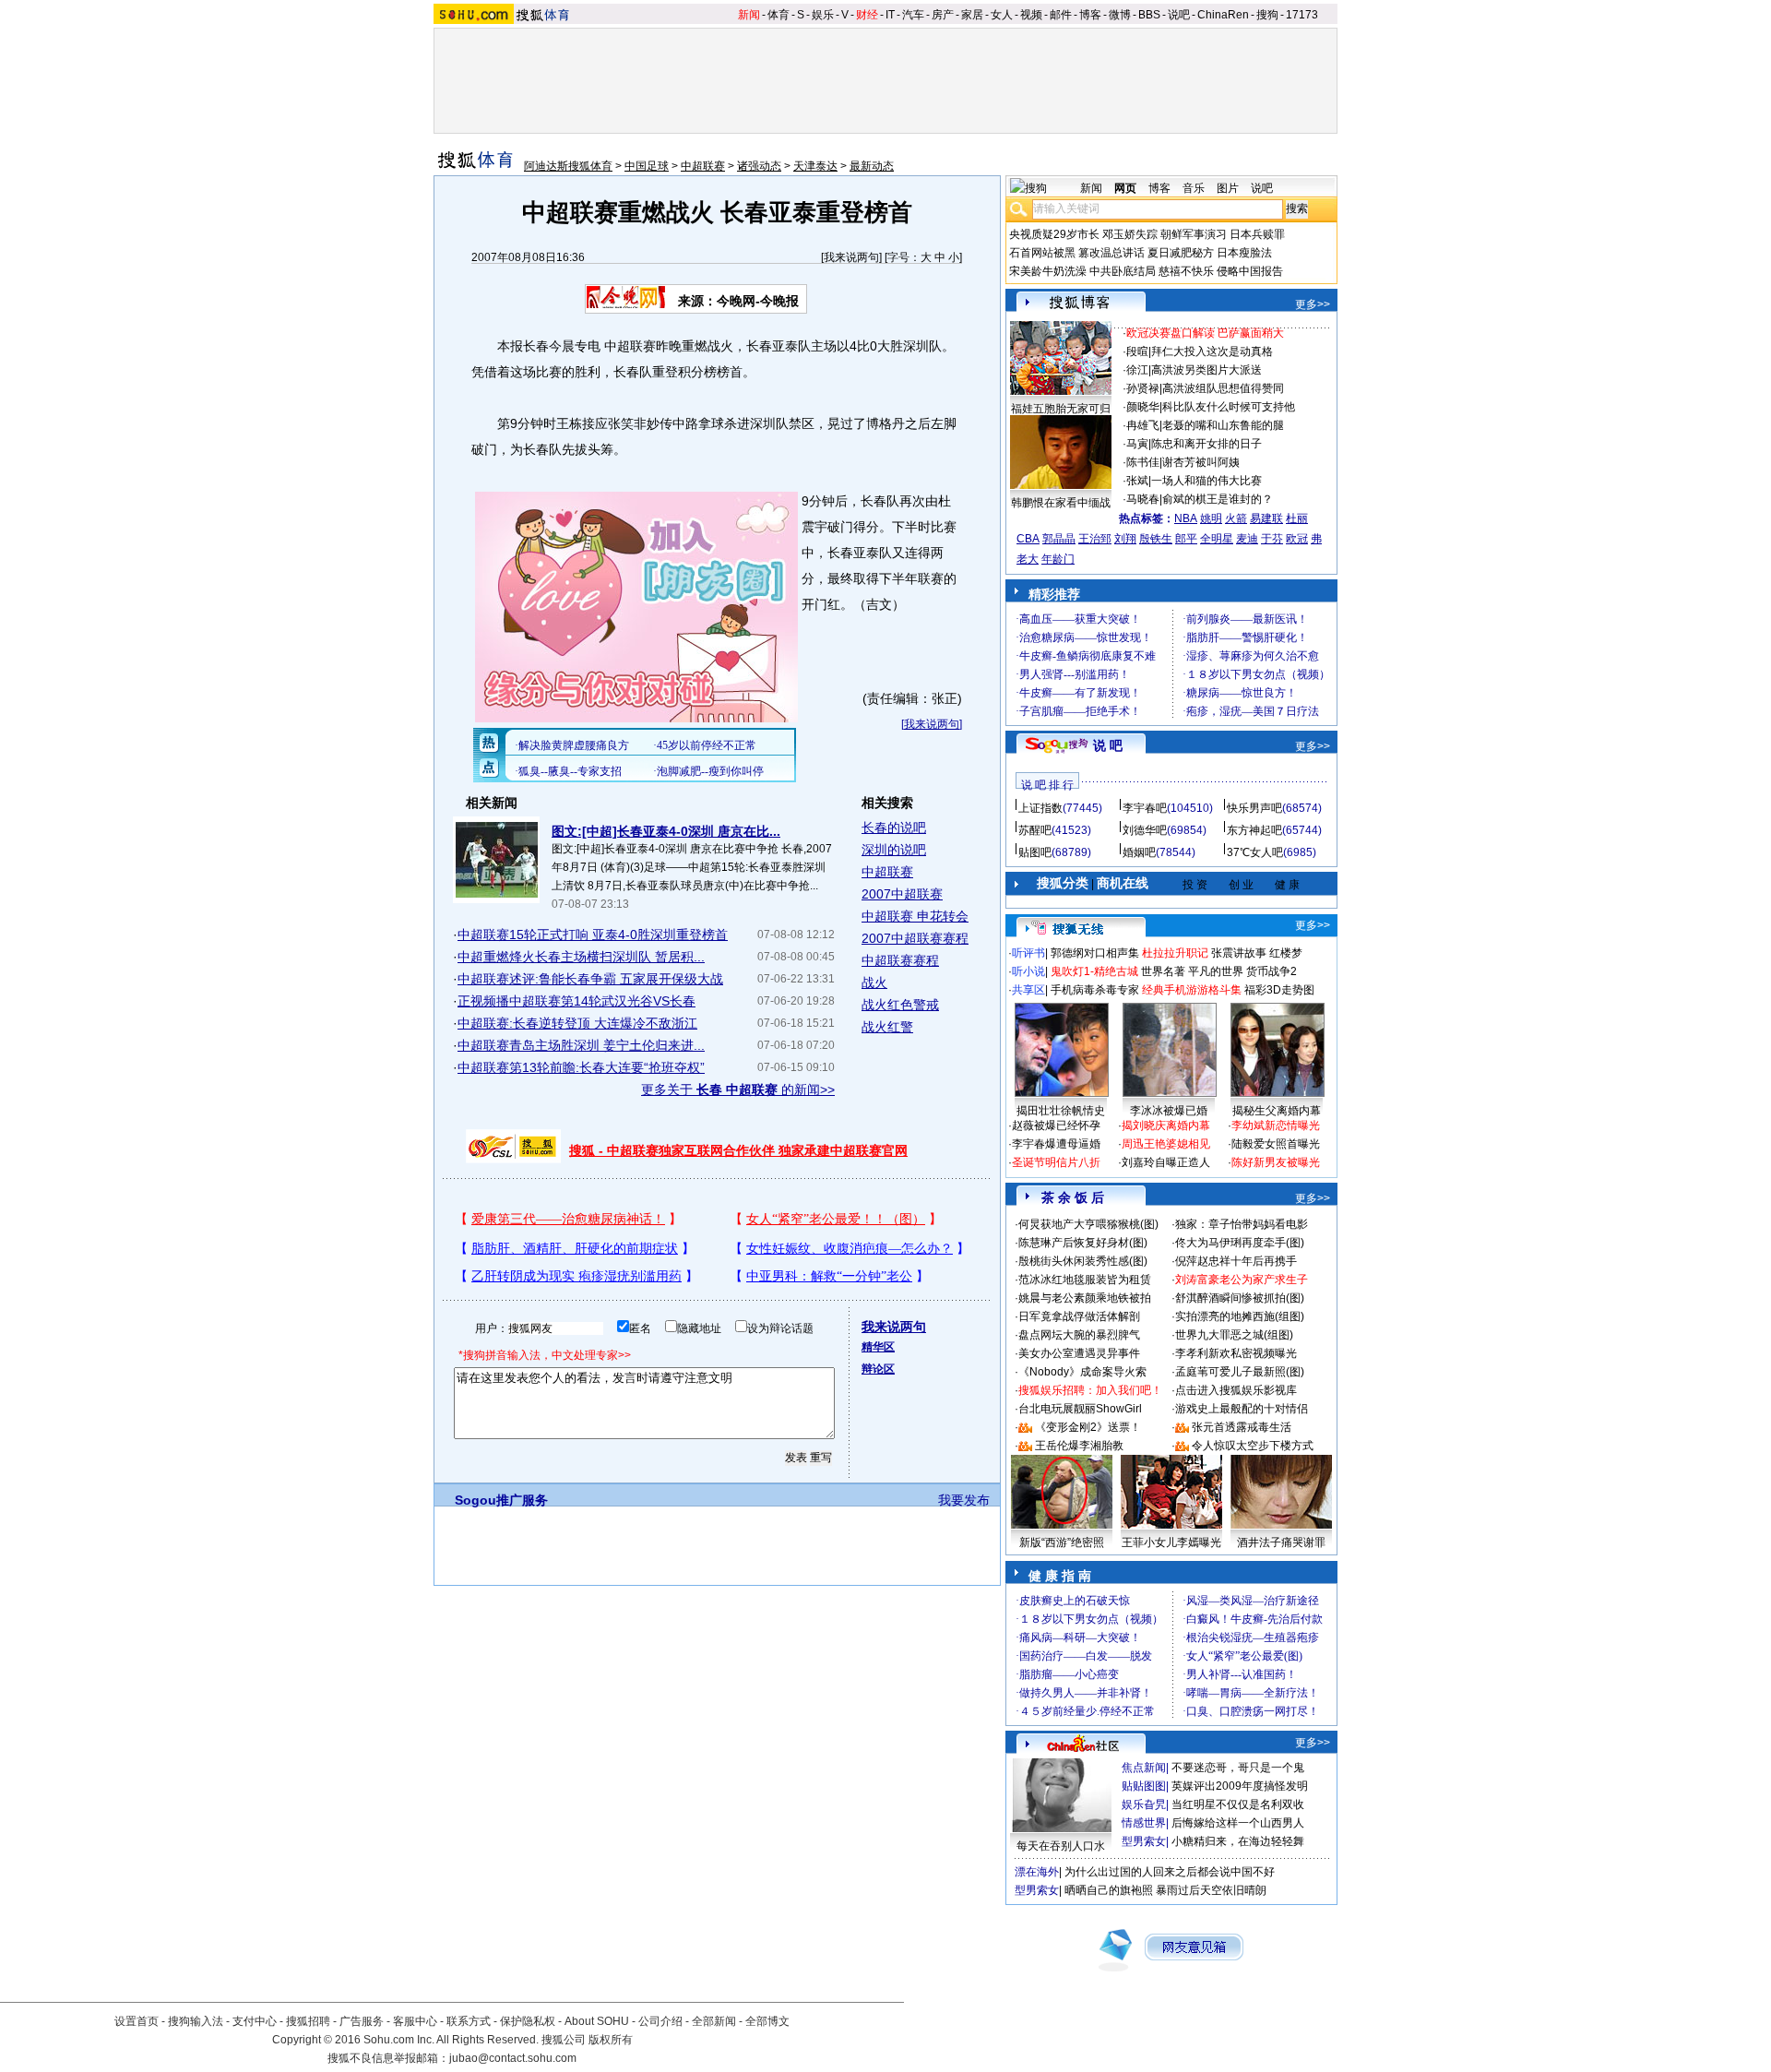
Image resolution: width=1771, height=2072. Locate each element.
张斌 (1137, 481)
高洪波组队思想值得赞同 (1223, 388)
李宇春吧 (1145, 808)
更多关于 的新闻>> (738, 1090)
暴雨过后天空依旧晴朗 (1211, 1890)
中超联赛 (703, 166)
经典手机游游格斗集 (1192, 990)
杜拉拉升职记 (1175, 953)
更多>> (1313, 304)
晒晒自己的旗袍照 (1109, 1890)
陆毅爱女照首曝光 (1276, 1144)
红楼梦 (1286, 953)
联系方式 (469, 2021)
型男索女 (1144, 1841)
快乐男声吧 (1254, 808)
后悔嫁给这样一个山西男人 (1238, 1823)
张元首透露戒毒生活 (1242, 1427)
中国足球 (647, 166)
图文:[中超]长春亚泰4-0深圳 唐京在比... (666, 831)
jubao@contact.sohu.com (513, 2058)
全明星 (1217, 539)
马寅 (1137, 444)
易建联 (1266, 518)
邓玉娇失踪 (1130, 234)
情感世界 (1144, 1823)
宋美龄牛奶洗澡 (1048, 271)
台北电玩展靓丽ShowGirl (1080, 1409)
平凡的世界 (1216, 971)
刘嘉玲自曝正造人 (1166, 1162)
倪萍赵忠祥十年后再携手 (1236, 1261)
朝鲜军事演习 (1194, 234)
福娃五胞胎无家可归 (1061, 409)
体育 (779, 15)
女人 (1002, 15)
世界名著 (1163, 971)
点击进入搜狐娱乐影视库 (1236, 1390)
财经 (867, 15)
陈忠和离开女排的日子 (1206, 444)
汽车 (913, 15)
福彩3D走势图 (1279, 990)
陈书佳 (1143, 462)
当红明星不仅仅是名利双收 (1238, 1804)
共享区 (1028, 990)
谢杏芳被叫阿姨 (1201, 462)
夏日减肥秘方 (1181, 253)
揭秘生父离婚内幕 (1277, 1111)
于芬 (1272, 539)
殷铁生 (1156, 539)
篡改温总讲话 (1111, 253)
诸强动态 (759, 166)
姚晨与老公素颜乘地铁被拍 (1085, 1298)
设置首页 (137, 2021)
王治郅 (1095, 539)
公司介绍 (660, 2021)
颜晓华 (1143, 407)
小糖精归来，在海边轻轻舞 (1238, 1841)
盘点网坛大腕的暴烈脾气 (1079, 1335)
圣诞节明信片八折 (1056, 1162)
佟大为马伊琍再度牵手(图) (1240, 1243)
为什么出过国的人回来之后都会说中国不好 (1170, 1872)
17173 (1302, 15)
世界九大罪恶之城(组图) (1234, 1335)
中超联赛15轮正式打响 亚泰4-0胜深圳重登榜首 (593, 935)
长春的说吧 (894, 828)
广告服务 (362, 2021)
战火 (874, 982)
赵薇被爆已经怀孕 (1056, 1125)
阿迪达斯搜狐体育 (568, 166)
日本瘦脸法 (1244, 253)
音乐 (1194, 188)
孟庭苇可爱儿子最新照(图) (1240, 1372)
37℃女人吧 (1255, 852)
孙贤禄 (1143, 388)
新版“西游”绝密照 (1062, 1542)
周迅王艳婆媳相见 (1166, 1144)
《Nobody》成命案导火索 (1082, 1372)
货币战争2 (1272, 971)
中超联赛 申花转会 (915, 916)
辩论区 (878, 1369)
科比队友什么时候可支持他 (1229, 407)
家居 (972, 15)
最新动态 (872, 166)
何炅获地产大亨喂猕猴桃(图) (1088, 1224)
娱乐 (823, 15)
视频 (1031, 15)
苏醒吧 (1035, 830)
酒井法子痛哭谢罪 (1281, 1542)
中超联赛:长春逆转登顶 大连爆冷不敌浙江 (577, 1023)
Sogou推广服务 (501, 1500)
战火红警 (887, 1027)
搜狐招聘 (308, 2021)
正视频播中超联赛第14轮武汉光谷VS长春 (576, 1001)
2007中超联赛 (902, 894)
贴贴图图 (1144, 1786)
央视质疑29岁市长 (1054, 234)
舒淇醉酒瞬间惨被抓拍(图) (1240, 1298)
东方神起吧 (1254, 830)
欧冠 (1297, 539)
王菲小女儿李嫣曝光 (1171, 1542)
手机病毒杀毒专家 (1095, 990)
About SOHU (597, 2021)
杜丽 (1297, 518)
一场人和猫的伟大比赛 (1206, 481)
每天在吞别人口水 (1061, 1846)
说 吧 (1108, 745)
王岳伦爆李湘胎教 (1079, 1446)
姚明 (1211, 518)
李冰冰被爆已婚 (1169, 1111)
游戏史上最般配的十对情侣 (1242, 1409)
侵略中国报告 (1250, 271)
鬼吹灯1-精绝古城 (1094, 971)
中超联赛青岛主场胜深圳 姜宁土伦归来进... (581, 1045)
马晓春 (1143, 499)
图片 (1228, 188)
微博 (1120, 15)
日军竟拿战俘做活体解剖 (1079, 1316)
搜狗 (1267, 15)
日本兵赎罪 (1257, 234)
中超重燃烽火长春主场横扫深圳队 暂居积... (581, 957)
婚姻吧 (1139, 852)
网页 (1125, 188)
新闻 (749, 15)
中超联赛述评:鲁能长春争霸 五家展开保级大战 (590, 979)
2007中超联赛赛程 (915, 938)
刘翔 (1125, 539)
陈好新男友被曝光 (1276, 1162)
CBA (1028, 539)
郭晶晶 (1059, 539)
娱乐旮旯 (1144, 1804)
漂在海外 (1037, 1872)
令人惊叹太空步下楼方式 (1253, 1446)
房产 (943, 15)
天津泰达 (815, 166)
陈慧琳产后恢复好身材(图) (1083, 1243)
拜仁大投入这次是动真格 (1212, 351)
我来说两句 (851, 257)
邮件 (1061, 15)
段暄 (1137, 351)
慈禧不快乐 (1186, 271)
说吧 (1179, 15)
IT (890, 15)
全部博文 (767, 2021)
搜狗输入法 (196, 2021)
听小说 (1028, 971)
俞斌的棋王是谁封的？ (1218, 499)
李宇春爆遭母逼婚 (1056, 1144)
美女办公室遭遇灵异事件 (1079, 1353)
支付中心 (255, 2021)
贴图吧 (1035, 852)
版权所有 (611, 2040)
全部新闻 (714, 2021)
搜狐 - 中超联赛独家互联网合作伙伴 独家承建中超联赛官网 (738, 1150)
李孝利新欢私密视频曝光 (1236, 1353)
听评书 (1028, 953)
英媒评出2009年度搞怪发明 (1240, 1786)
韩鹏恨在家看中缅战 (1061, 503)
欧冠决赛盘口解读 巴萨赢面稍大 (1205, 333)
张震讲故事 (1239, 953)
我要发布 (964, 1500)
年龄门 (1058, 559)
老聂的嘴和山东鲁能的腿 (1223, 425)
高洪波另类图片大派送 (1206, 370)
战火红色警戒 (900, 1005)
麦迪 (1247, 539)
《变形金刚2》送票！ (1088, 1427)
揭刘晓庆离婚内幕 (1166, 1125)
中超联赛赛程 (900, 960)
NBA (1186, 518)
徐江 (1137, 370)
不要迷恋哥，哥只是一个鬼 (1238, 1768)
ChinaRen (1223, 15)
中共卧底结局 (1123, 271)
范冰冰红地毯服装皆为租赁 (1085, 1280)
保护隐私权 (528, 2021)
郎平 (1186, 539)
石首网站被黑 (1042, 253)
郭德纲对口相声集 (1095, 953)
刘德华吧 (1145, 830)
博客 (1090, 15)
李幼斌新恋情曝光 (1276, 1125)
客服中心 (415, 2021)
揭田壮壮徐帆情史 (1061, 1111)
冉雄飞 (1143, 425)
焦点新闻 (1144, 1768)
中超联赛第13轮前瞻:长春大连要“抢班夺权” (581, 1067)
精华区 (878, 1347)
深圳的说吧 (894, 850)
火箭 (1236, 518)
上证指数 (1040, 808)
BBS (1149, 15)
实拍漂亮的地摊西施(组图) (1240, 1316)
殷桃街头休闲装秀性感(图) (1083, 1261)
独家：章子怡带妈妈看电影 (1242, 1224)
